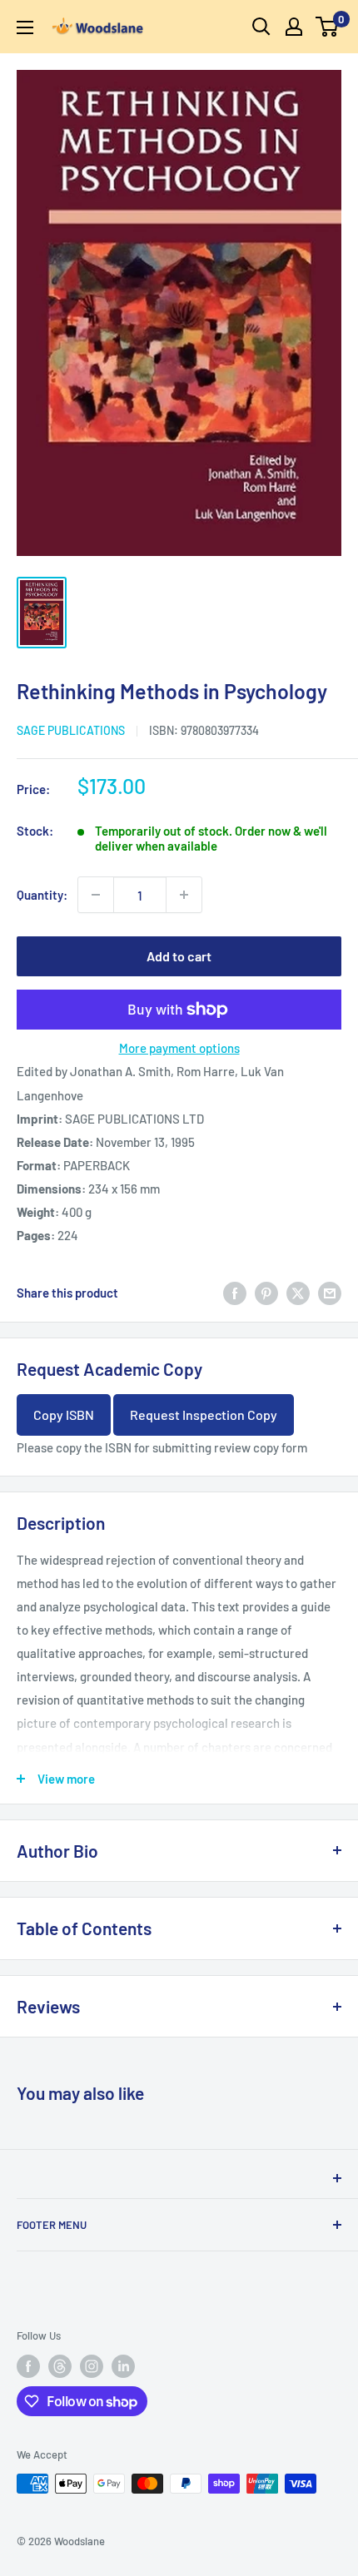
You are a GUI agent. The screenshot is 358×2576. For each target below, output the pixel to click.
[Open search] (261, 27)
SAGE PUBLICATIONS (71, 730)
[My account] (294, 27)
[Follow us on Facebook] (28, 2366)
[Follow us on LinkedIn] (123, 2366)
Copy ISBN (64, 1415)
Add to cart (179, 956)
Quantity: (42, 895)
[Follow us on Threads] (60, 2366)
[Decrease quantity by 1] (96, 895)
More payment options (179, 1048)
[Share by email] (330, 1293)
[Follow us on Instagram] (92, 2366)
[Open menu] (25, 27)
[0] (328, 27)
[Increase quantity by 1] (184, 895)
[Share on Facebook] (235, 1293)
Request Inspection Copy (204, 1415)
